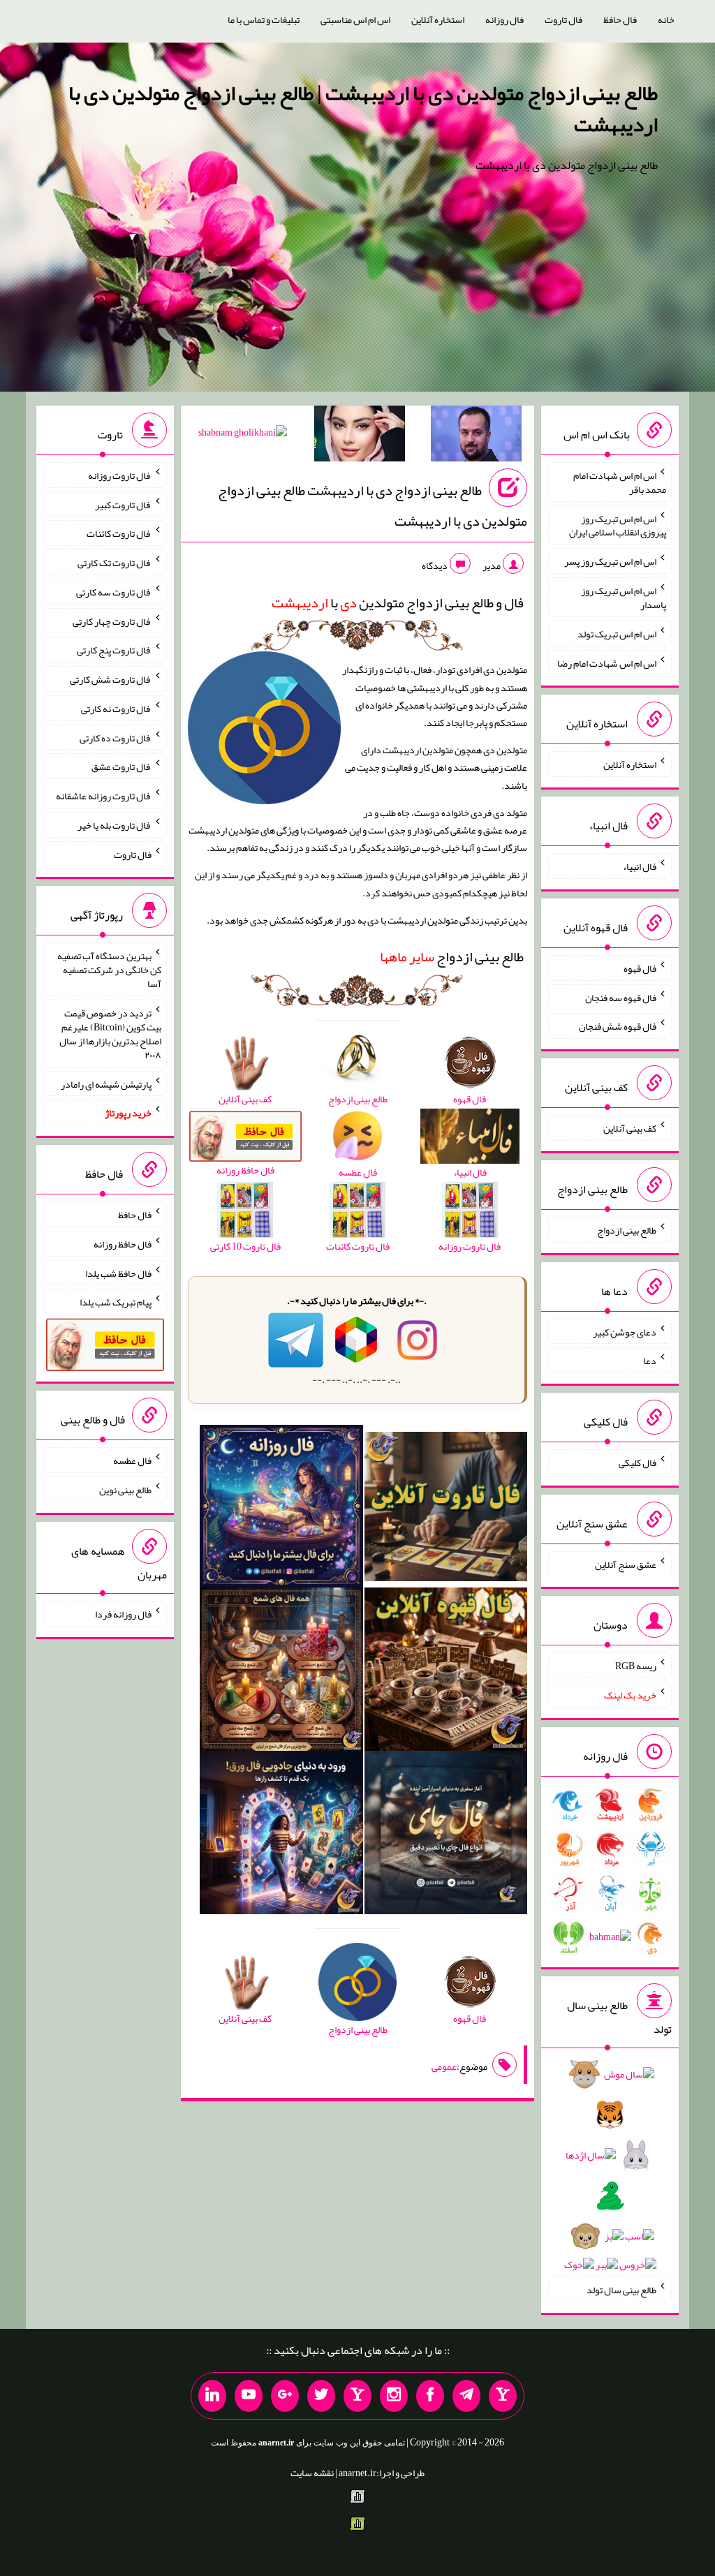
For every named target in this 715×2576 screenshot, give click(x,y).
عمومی (444, 2066)
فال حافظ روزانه (123, 1244)
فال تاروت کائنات (119, 533)
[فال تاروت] (446, 1509)
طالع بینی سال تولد (621, 2290)
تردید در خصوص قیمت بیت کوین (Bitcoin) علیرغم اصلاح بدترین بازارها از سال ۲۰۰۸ (110, 1034)
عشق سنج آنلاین (626, 1564)
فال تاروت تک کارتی (115, 563)
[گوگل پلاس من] (285, 2396)
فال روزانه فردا (123, 1614)
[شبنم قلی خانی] (243, 435)
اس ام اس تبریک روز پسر (610, 561)
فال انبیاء (640, 866)
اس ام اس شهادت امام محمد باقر (620, 482)
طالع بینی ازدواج (452, 956)
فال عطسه (132, 1460)
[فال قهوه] (446, 1673)
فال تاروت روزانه (120, 475)
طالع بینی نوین (125, 1490)
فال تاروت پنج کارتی (114, 650)
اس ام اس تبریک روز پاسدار (624, 598)
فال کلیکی (637, 1463)
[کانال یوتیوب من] (249, 2396)
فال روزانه (504, 20)
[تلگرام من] (466, 2396)
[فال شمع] (281, 1673)
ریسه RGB (636, 1666)
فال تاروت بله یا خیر (115, 825)
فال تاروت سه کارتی (114, 592)
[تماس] (357, 2396)
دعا (650, 1361)
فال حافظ (620, 20)
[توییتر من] (321, 2396)
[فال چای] (446, 1835)
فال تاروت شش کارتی (111, 679)
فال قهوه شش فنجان (618, 1026)
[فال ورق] (281, 1835)
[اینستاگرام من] (394, 2396)
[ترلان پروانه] (360, 436)
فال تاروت (563, 20)
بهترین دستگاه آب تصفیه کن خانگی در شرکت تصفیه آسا (109, 970)
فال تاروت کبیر (123, 504)
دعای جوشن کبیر (625, 1331)
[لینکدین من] (212, 2396)
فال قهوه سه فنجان (621, 997)
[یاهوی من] (503, 2396)
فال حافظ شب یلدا (118, 1273)
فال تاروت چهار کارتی (112, 621)
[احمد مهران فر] (476, 436)
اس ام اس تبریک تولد (617, 634)
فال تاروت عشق (121, 767)
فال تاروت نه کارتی (116, 709)
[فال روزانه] (281, 1509)
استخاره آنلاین (438, 20)
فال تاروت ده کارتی (116, 737)
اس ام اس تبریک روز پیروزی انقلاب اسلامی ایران (618, 525)
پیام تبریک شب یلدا (116, 1302)
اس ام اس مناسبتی (355, 20)
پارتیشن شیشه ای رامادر (106, 1083)
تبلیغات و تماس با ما (264, 20)
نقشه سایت (312, 2473)
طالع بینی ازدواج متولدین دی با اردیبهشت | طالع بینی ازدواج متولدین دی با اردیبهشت (363, 109)
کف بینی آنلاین (630, 1128)
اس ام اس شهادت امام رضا (607, 662)
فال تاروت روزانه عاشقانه (104, 796)
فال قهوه (640, 968)
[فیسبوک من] (430, 2396)
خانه (666, 20)
